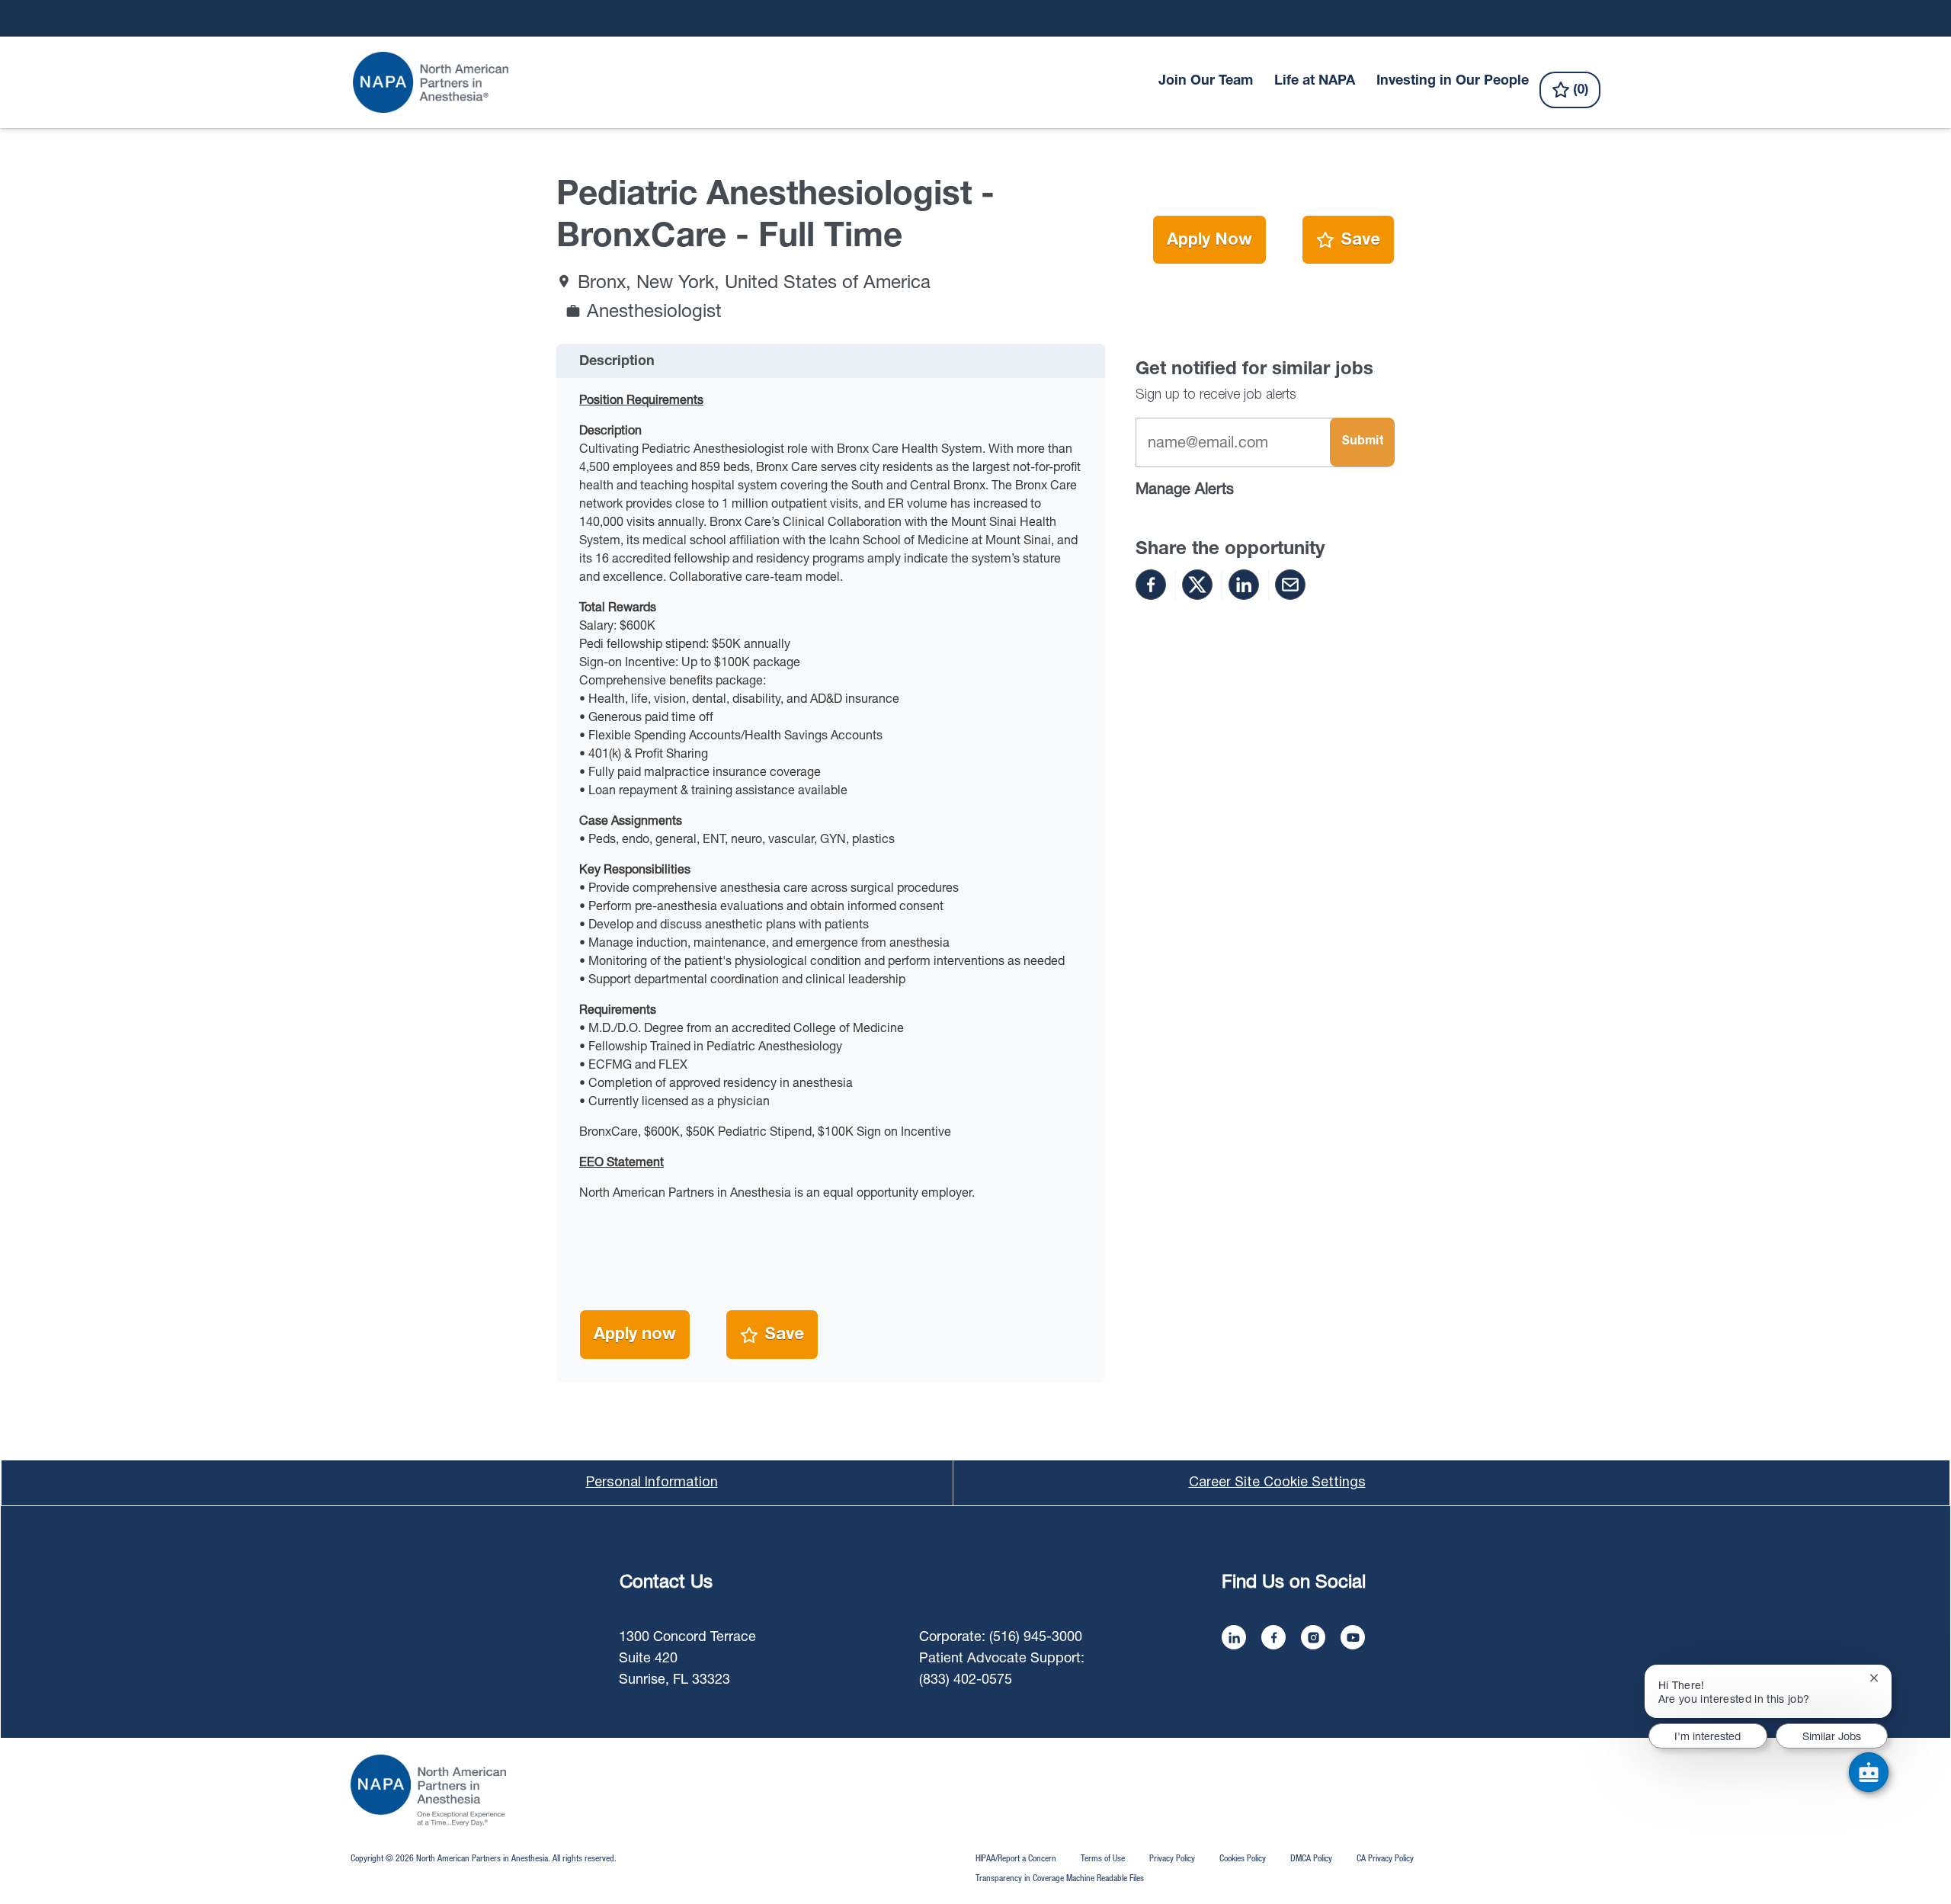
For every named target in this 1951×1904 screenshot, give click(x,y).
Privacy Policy (1172, 1858)
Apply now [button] (635, 1335)
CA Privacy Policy (1385, 1858)
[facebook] (1273, 1637)
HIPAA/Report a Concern (1016, 1858)
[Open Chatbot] (1869, 1772)
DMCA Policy (1311, 1858)
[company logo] (428, 1790)
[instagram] (1313, 1637)
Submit (1363, 441)
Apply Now (1209, 240)
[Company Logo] (431, 82)
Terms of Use (1103, 1858)
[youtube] (1353, 1637)
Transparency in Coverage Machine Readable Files (1060, 1878)
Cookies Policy (1243, 1858)
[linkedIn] (1234, 1637)
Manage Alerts (1185, 488)
